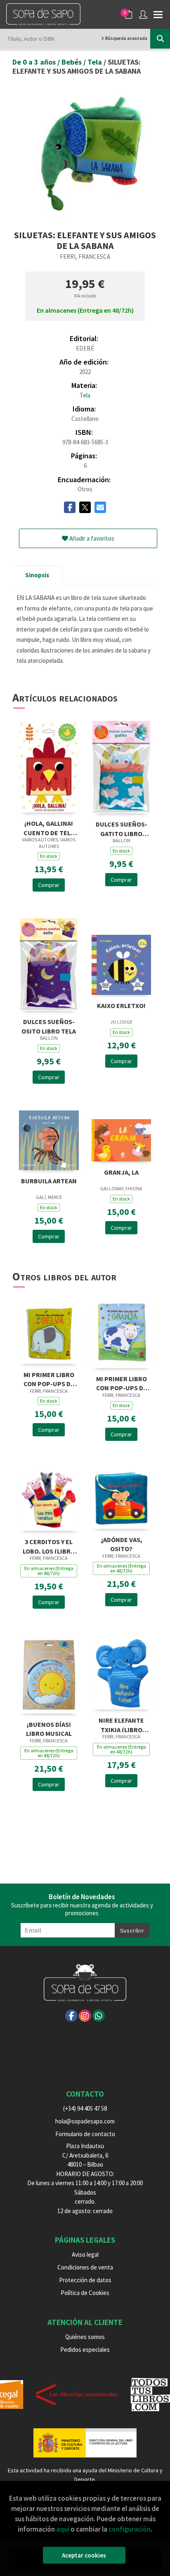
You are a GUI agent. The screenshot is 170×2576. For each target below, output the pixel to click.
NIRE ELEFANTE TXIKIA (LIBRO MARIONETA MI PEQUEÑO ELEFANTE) (121, 1724)
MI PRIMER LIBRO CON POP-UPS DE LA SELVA (49, 1379)
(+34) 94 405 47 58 (85, 2108)
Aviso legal (85, 2254)
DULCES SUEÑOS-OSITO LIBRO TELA (49, 1026)
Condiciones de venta (85, 2267)
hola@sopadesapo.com (85, 2121)
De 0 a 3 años (35, 62)
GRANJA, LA (121, 1172)
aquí (63, 2529)
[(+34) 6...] (99, 2016)
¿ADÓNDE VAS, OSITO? (122, 1544)
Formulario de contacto (85, 2134)
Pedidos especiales (85, 2350)
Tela (96, 62)
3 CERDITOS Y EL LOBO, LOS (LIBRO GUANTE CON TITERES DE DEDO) (49, 1546)
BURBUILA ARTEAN (49, 1181)
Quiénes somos (85, 2337)
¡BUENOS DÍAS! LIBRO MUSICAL (49, 1728)
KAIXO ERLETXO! (121, 1006)
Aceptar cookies (84, 2555)
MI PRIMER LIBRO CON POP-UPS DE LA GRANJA (122, 1383)
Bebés (72, 62)
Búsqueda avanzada (126, 38)
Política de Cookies (85, 2293)
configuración (130, 2529)
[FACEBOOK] (71, 2016)
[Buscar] (160, 39)
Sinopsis (37, 575)
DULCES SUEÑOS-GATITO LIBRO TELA (122, 828)
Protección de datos (85, 2280)
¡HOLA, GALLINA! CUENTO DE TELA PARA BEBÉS (49, 827)
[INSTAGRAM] (85, 2016)
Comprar (49, 885)
